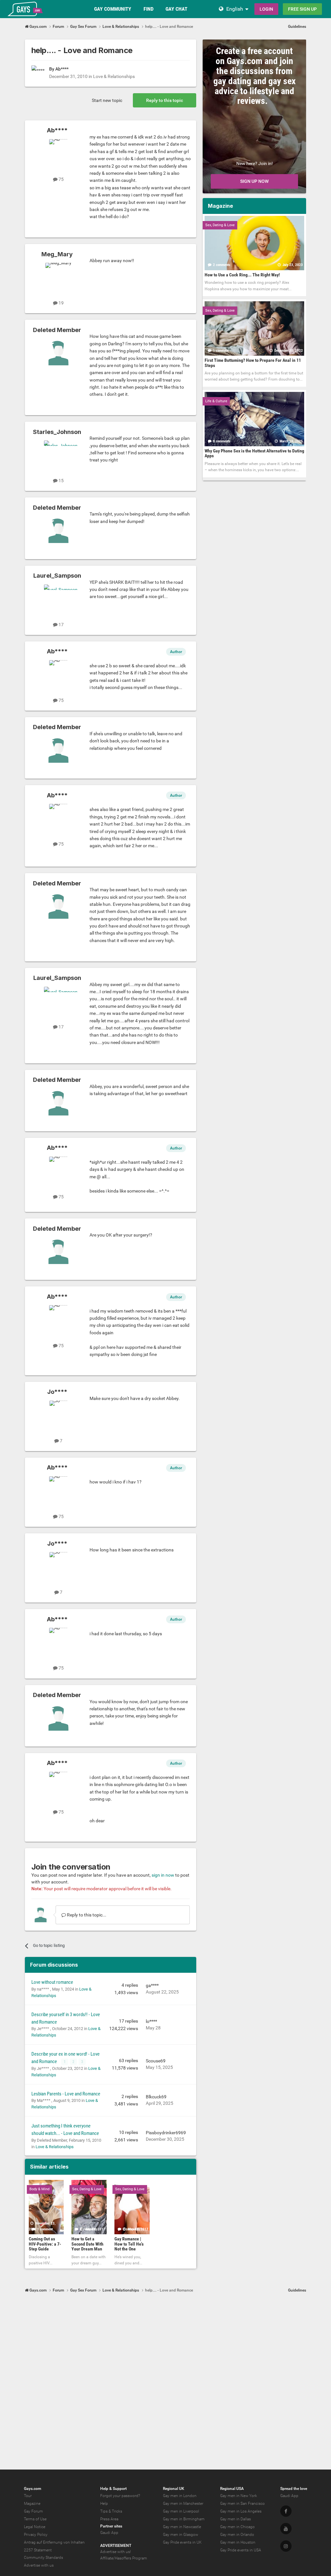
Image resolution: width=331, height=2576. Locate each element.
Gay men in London (180, 2496)
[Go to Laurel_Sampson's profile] (59, 599)
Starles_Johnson (57, 432)
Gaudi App (109, 2533)
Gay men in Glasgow (181, 2535)
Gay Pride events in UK (182, 2542)
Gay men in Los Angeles (241, 2511)
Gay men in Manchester (183, 2504)
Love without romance (52, 1982)
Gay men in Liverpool (181, 2511)
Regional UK (174, 2489)
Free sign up (302, 9)
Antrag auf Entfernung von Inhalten (54, 2542)
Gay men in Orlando (237, 2535)
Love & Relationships (114, 76)
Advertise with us (39, 2565)
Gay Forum (33, 2511)
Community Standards (43, 2558)
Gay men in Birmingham (184, 2519)
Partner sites (111, 2526)
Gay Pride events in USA (241, 2550)
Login (266, 9)
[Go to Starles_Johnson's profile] (59, 455)
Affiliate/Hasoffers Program (124, 2558)
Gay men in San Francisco (242, 2504)
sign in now (163, 1875)
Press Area (109, 2519)
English (235, 9)
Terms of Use (35, 2519)
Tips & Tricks (111, 2511)
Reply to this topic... (86, 1915)
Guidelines (297, 27)
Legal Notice (35, 2527)
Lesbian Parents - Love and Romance (66, 2094)
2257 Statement (38, 2550)
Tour (28, 2496)
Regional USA (232, 2489)
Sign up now (254, 181)
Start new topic (107, 100)
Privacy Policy (36, 2535)
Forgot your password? (120, 2496)
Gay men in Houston (238, 2542)
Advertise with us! (116, 2552)
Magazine (32, 2504)
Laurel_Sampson (57, 576)
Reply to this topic (165, 100)
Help (104, 2504)
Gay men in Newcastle (182, 2527)
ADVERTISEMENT (116, 2546)
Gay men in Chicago (237, 2527)
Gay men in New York (239, 2496)
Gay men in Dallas (235, 2519)
